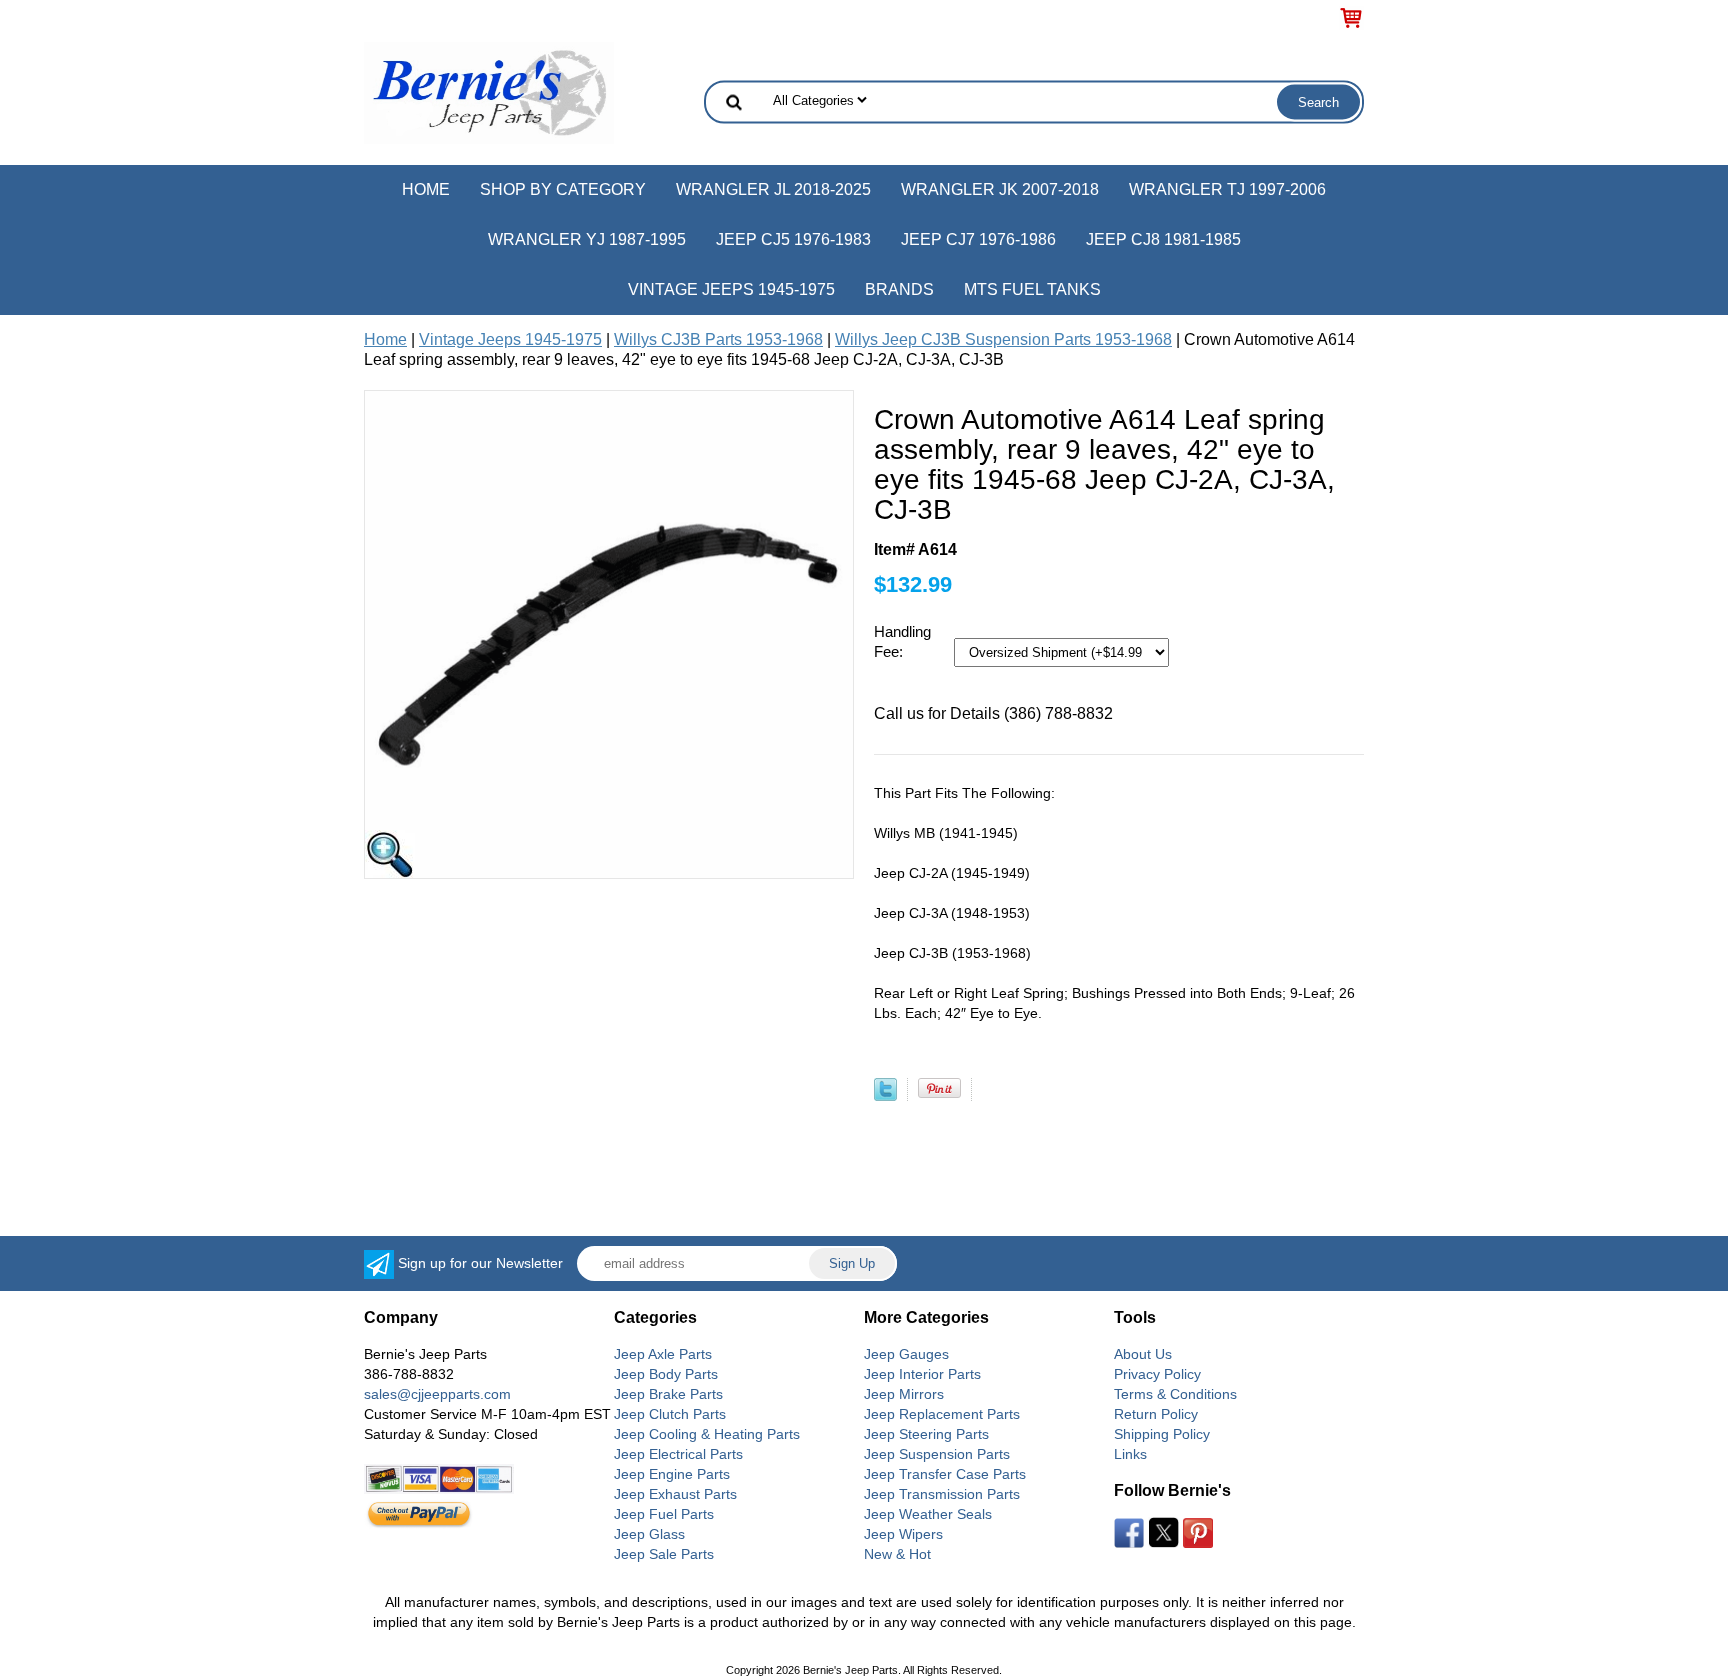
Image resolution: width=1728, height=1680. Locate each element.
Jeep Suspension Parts (937, 1454)
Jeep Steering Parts (926, 1434)
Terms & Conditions (1175, 1394)
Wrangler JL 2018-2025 (773, 189)
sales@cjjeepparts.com (437, 1394)
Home (426, 189)
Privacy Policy (1157, 1374)
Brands (899, 289)
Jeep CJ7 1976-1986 (978, 239)
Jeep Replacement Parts (942, 1414)
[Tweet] (885, 1095)
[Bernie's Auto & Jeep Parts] (489, 91)
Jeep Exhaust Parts (675, 1494)
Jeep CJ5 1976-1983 (793, 239)
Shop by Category (563, 189)
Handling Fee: (902, 641)
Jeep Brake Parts (668, 1394)
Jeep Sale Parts (664, 1554)
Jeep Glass (649, 1534)
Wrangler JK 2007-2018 (1000, 189)
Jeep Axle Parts (663, 1354)
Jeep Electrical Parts (678, 1454)
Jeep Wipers (903, 1534)
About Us (1143, 1354)
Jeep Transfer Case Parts (945, 1474)
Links (1130, 1454)
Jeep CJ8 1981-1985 (1163, 239)
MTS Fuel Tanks (1032, 289)
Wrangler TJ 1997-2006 (1227, 189)
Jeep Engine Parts (672, 1474)
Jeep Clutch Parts (670, 1414)
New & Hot (897, 1554)
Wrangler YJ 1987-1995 (587, 239)
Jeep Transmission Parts (942, 1494)
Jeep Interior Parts (922, 1374)
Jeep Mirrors (904, 1394)
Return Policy (1156, 1414)
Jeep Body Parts (666, 1374)
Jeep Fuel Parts (664, 1514)
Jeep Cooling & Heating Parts (707, 1434)
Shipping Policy (1162, 1434)
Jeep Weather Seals (928, 1514)
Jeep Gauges (906, 1354)
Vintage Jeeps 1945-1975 (731, 289)
